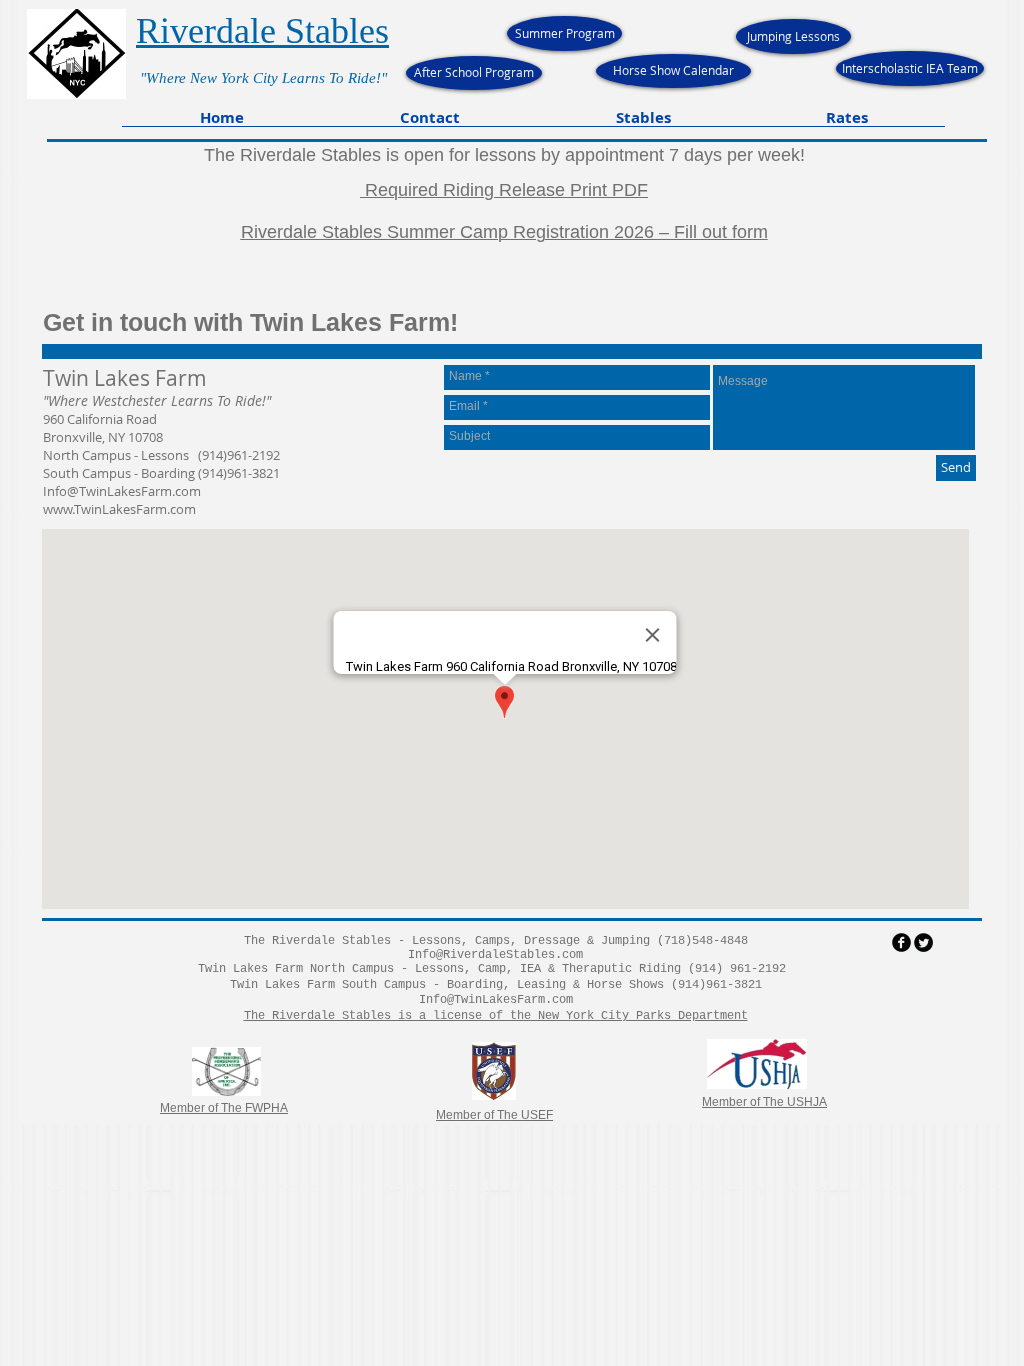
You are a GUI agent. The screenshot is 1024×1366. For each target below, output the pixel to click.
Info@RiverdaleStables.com (495, 955)
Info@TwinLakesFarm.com (122, 491)
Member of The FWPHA (224, 1108)
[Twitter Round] (923, 942)
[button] (430, 124)
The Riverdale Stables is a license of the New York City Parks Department (496, 1016)
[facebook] (901, 942)
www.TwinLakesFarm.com (119, 509)
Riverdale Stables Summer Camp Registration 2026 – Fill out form (504, 232)
